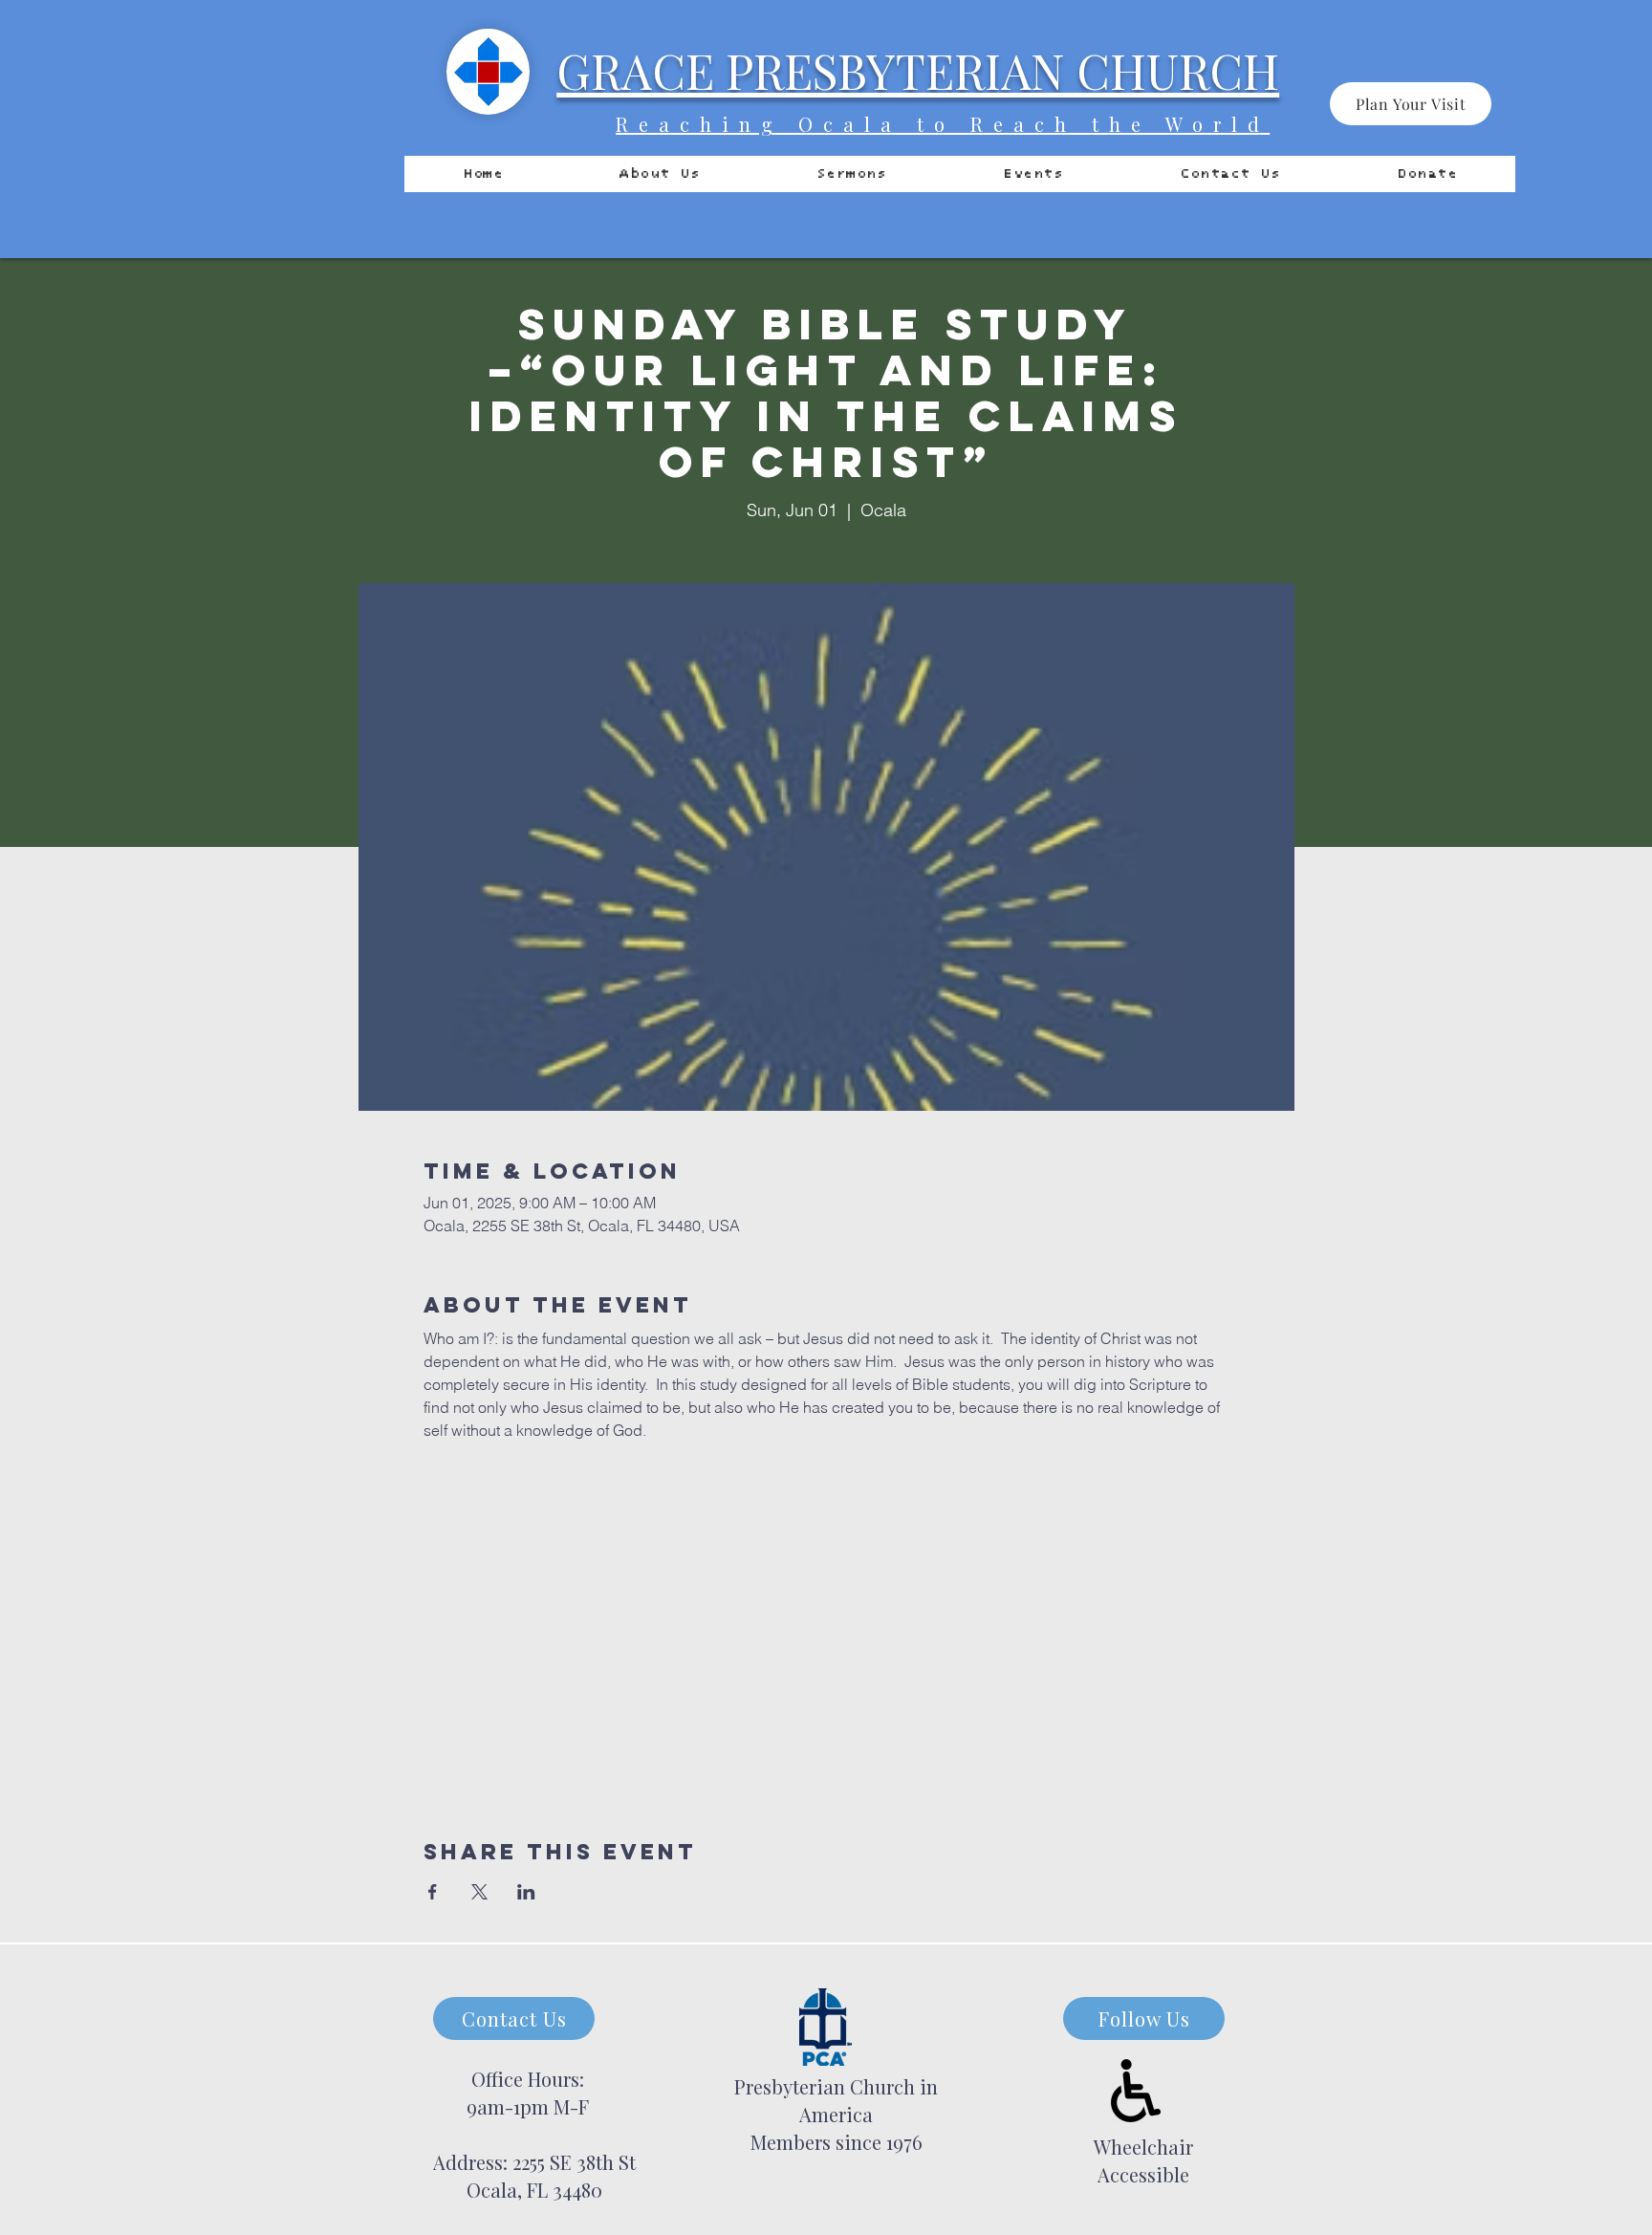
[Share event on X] (479, 1892)
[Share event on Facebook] (433, 1892)
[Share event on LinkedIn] (526, 1892)
